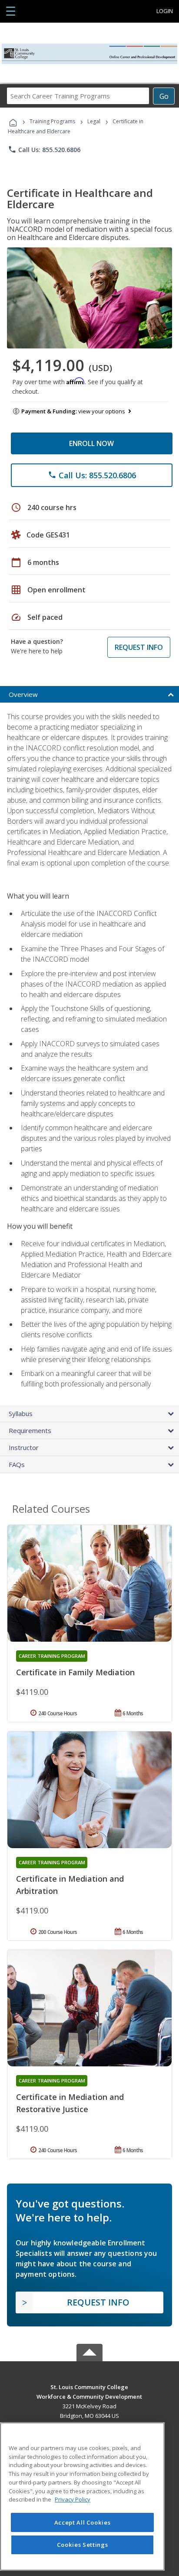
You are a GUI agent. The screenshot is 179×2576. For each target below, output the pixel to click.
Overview (23, 694)
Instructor (24, 1447)
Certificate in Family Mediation (75, 1672)
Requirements (30, 1430)
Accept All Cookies (83, 2522)
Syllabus (21, 1413)
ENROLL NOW (91, 443)
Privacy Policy (73, 2499)
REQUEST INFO (139, 647)
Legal (94, 121)
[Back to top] (89, 2387)
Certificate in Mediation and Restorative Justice (70, 2103)
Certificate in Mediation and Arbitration (70, 1885)
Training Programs (52, 121)
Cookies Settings (83, 2545)
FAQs (17, 1464)
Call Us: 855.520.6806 (44, 149)
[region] (82, 2497)
